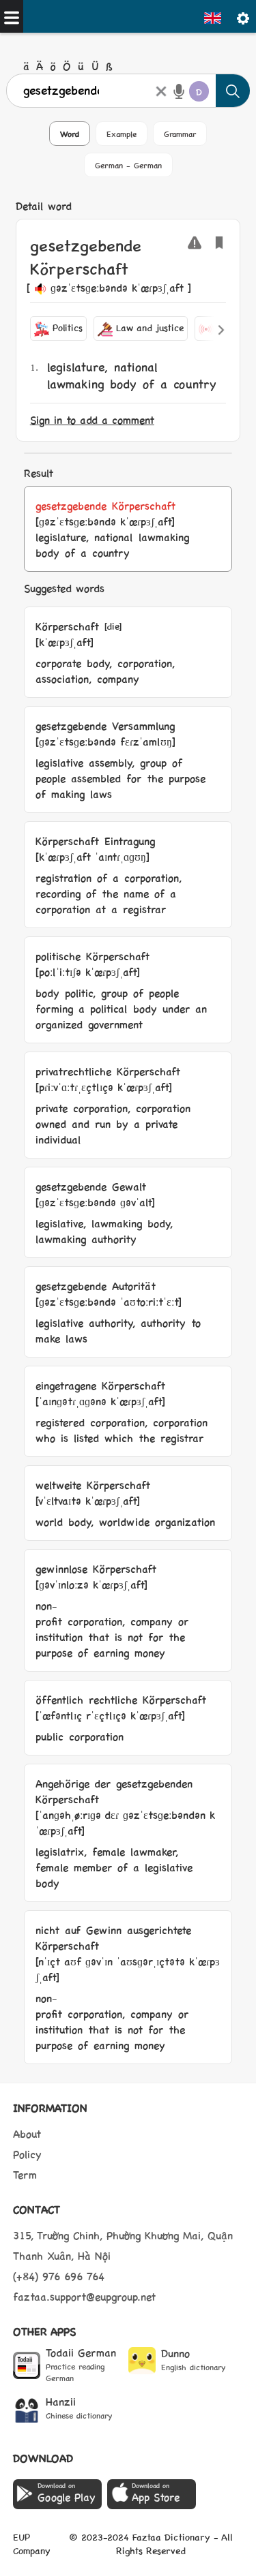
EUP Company (32, 2543)
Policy (27, 2154)
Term (25, 2174)
